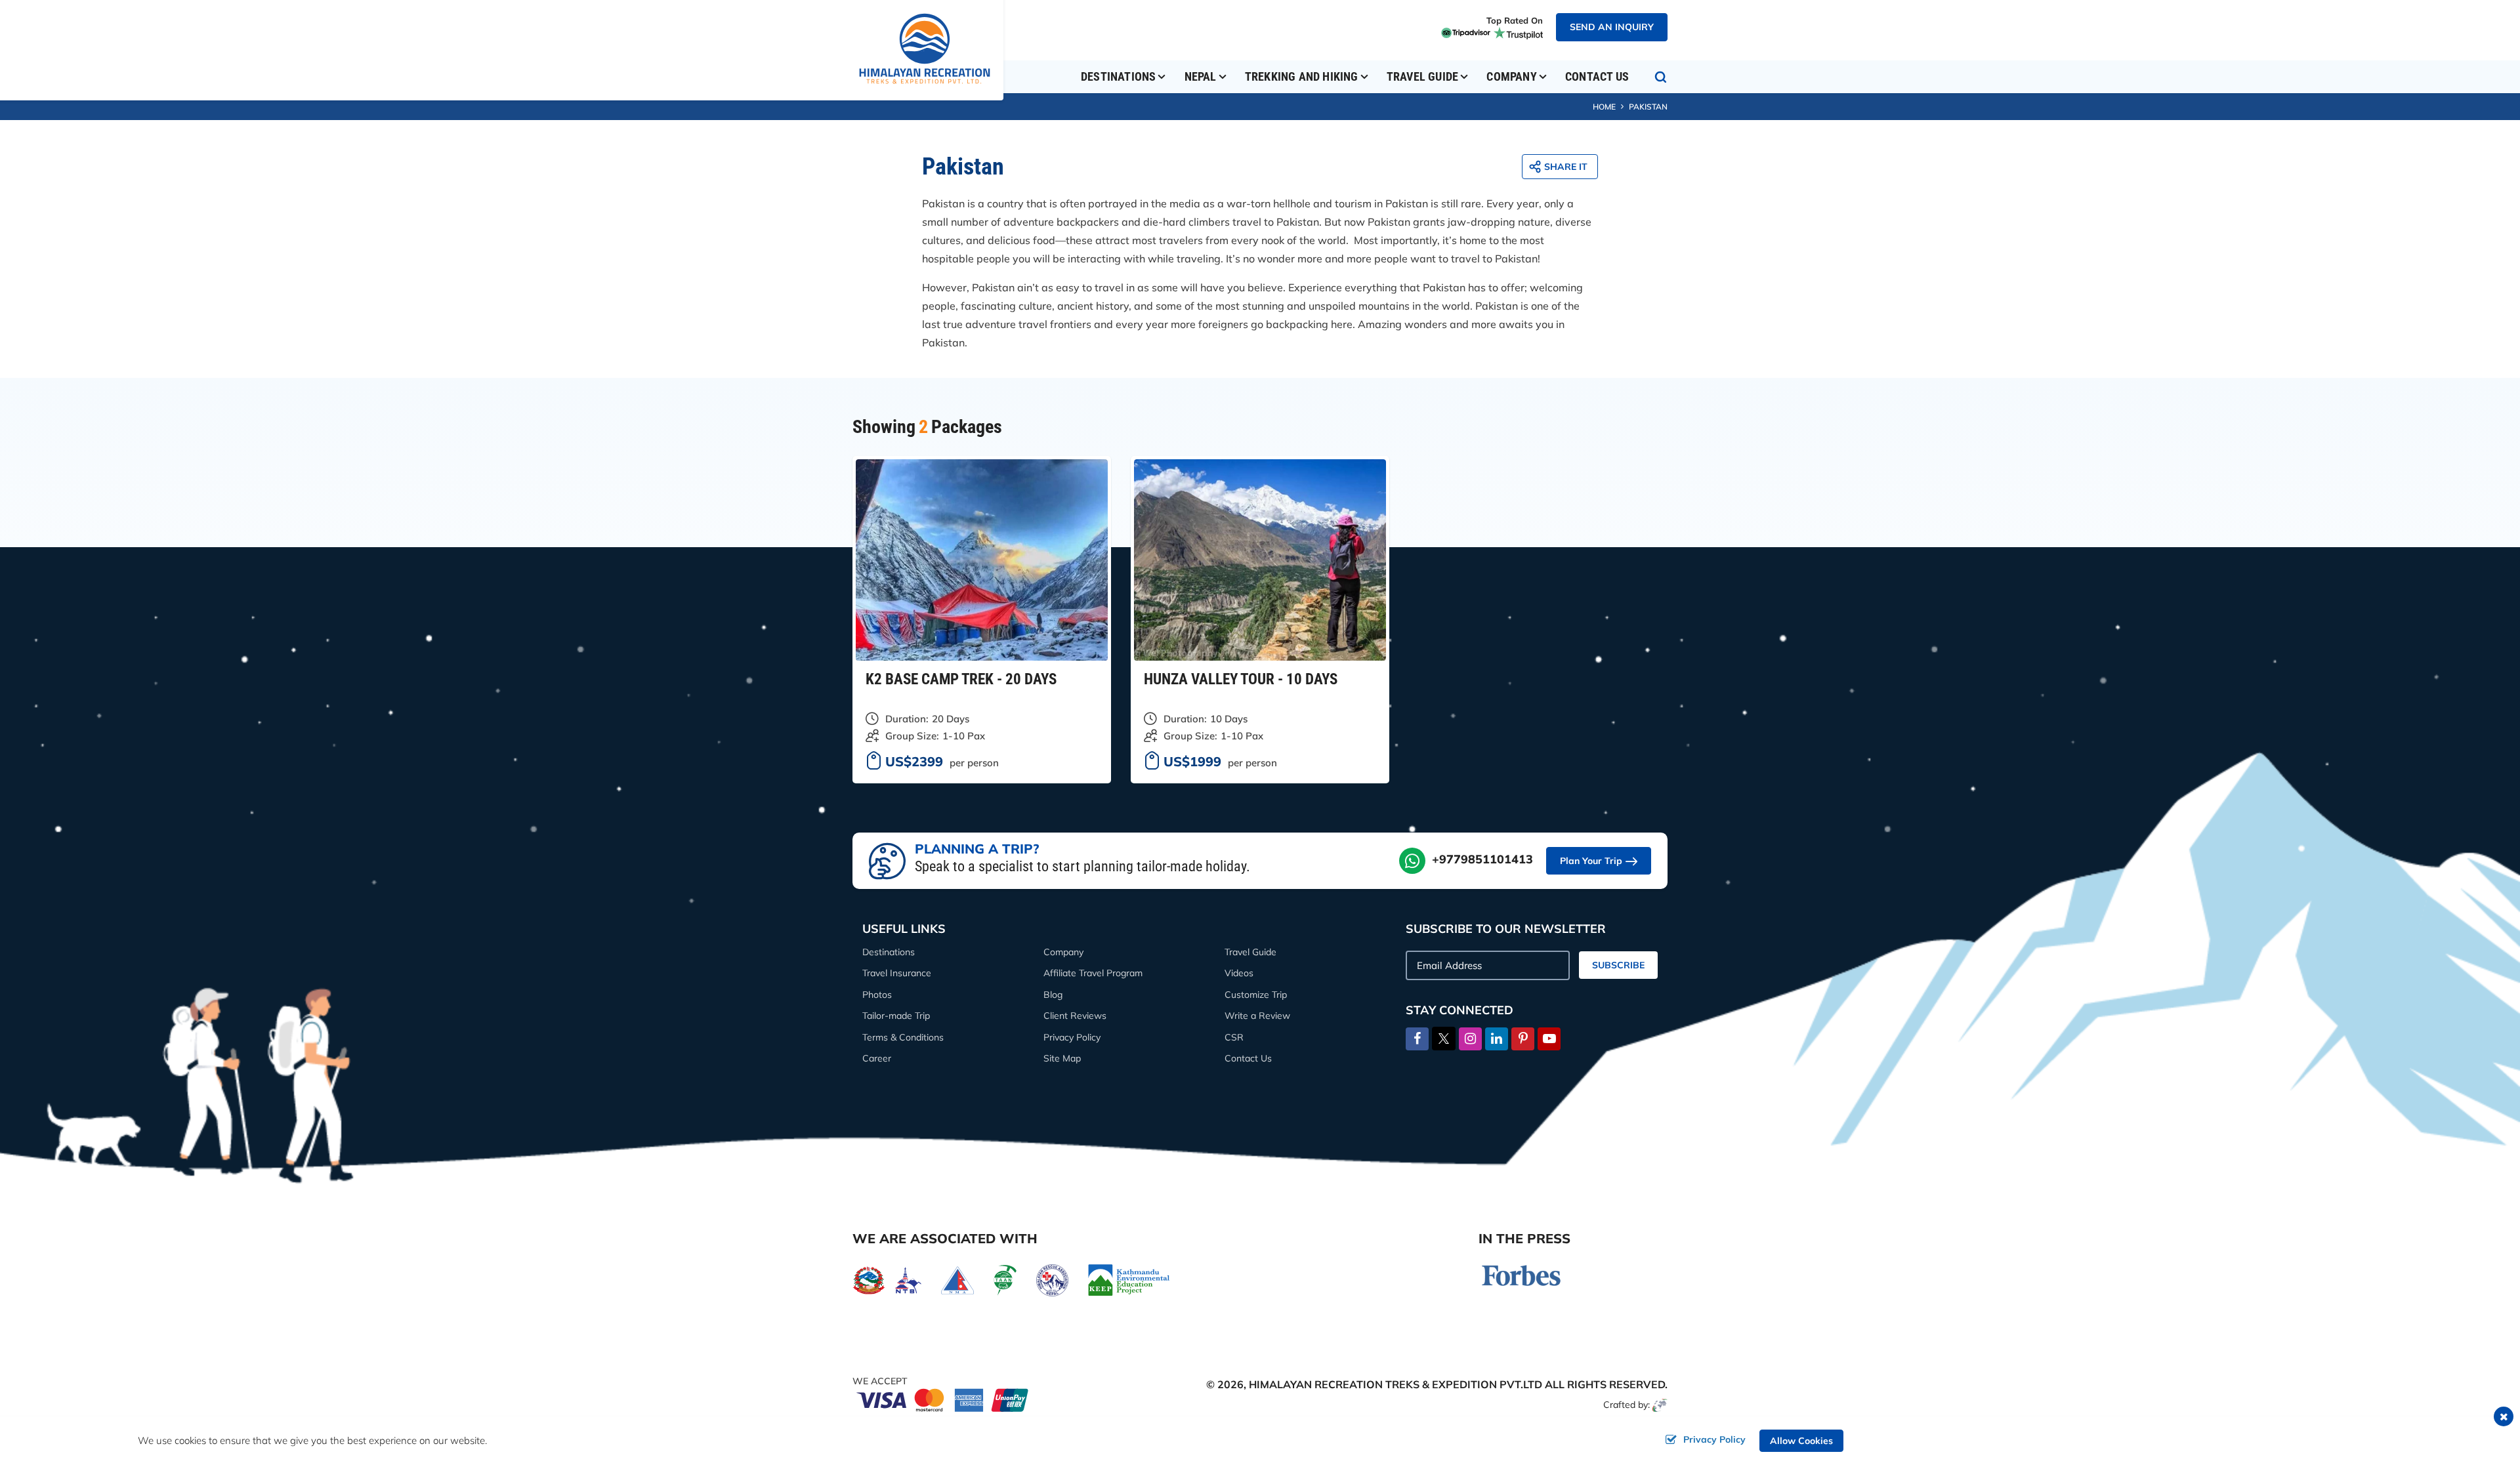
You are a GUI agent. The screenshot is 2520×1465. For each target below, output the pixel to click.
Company (1063, 952)
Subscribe (1618, 965)
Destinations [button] (1118, 76)
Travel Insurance (897, 973)
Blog (1053, 995)
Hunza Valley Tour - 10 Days (1241, 679)
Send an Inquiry (1612, 27)
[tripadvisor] (1464, 32)
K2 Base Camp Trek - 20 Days (961, 679)
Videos (1239, 973)
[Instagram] (1470, 1039)
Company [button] (1511, 76)
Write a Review (1257, 1016)
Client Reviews (1075, 1016)
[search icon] (1661, 77)
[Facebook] (1417, 1039)
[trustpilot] (1517, 32)
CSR (1234, 1037)
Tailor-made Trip (896, 1016)
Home (1604, 107)
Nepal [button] (1201, 76)
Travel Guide (1250, 952)
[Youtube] (1549, 1039)
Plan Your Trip (1591, 861)
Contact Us (1597, 76)
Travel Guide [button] (1422, 76)
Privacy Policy (1072, 1037)
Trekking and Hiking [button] (1302, 76)
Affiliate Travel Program (1093, 973)
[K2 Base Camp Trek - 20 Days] (982, 560)
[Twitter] (1444, 1037)
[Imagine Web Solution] (1660, 1405)
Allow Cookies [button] (1801, 1441)
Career (877, 1058)
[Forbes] (1521, 1274)
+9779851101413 (1482, 859)
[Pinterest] (1523, 1039)
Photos (877, 995)
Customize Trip (1256, 995)
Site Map (1062, 1058)
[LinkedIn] (1497, 1039)
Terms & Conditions (903, 1037)
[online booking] (943, 1399)
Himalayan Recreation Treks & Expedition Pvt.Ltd (1396, 1384)
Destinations (889, 952)
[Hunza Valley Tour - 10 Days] (1260, 560)
